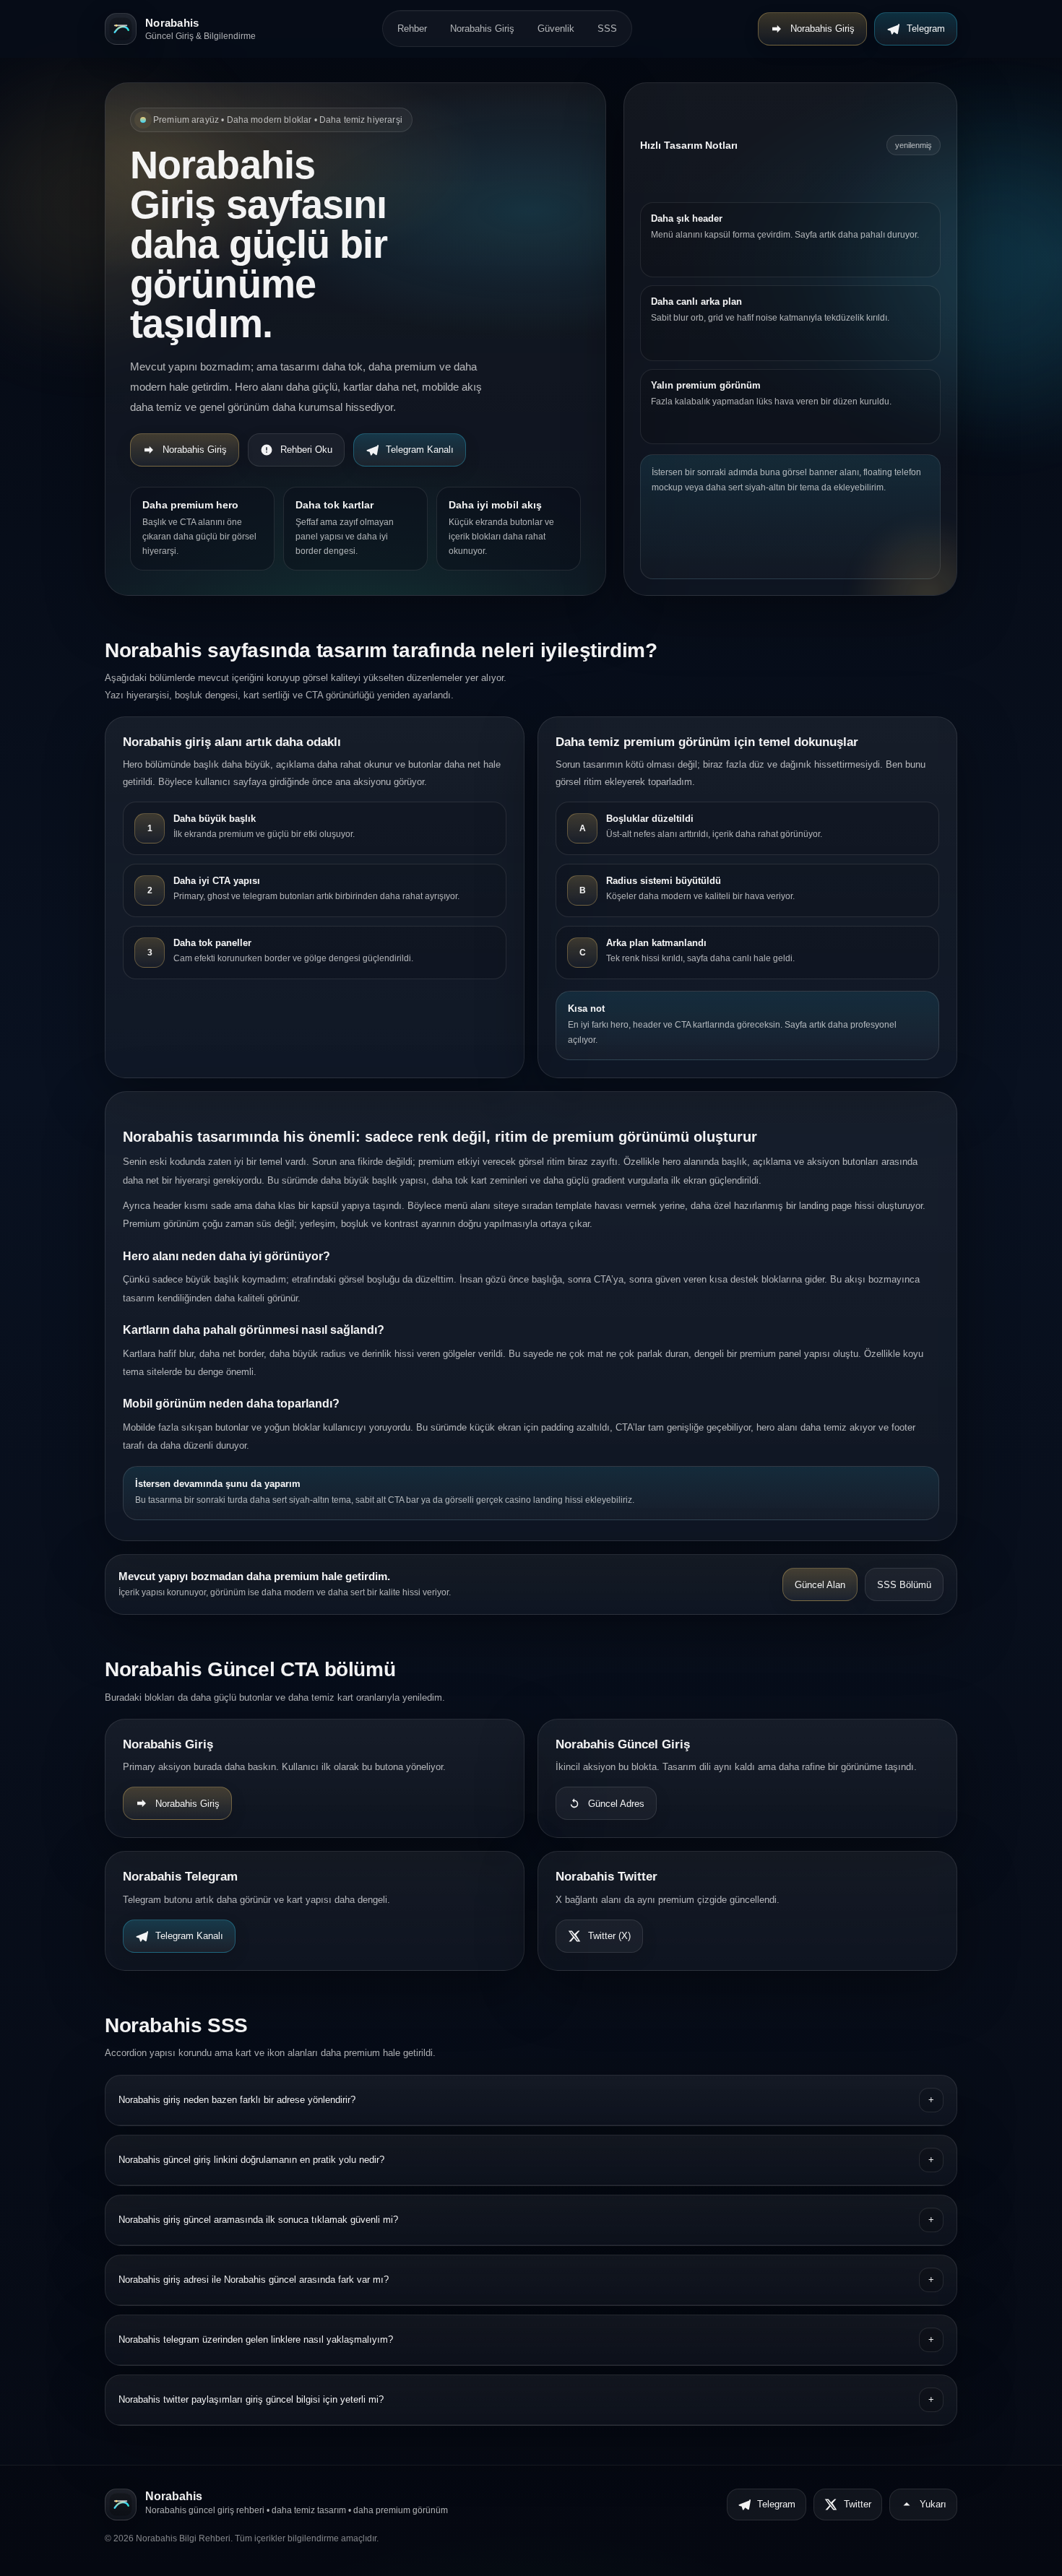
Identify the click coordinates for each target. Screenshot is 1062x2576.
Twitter (858, 2504)
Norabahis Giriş (482, 29)
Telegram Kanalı (420, 450)
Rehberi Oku (306, 450)
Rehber (412, 29)
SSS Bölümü (904, 1585)
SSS (607, 29)
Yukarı (933, 2504)
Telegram (926, 29)
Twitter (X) (609, 1936)
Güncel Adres (616, 1804)
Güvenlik (556, 29)
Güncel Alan (820, 1585)
